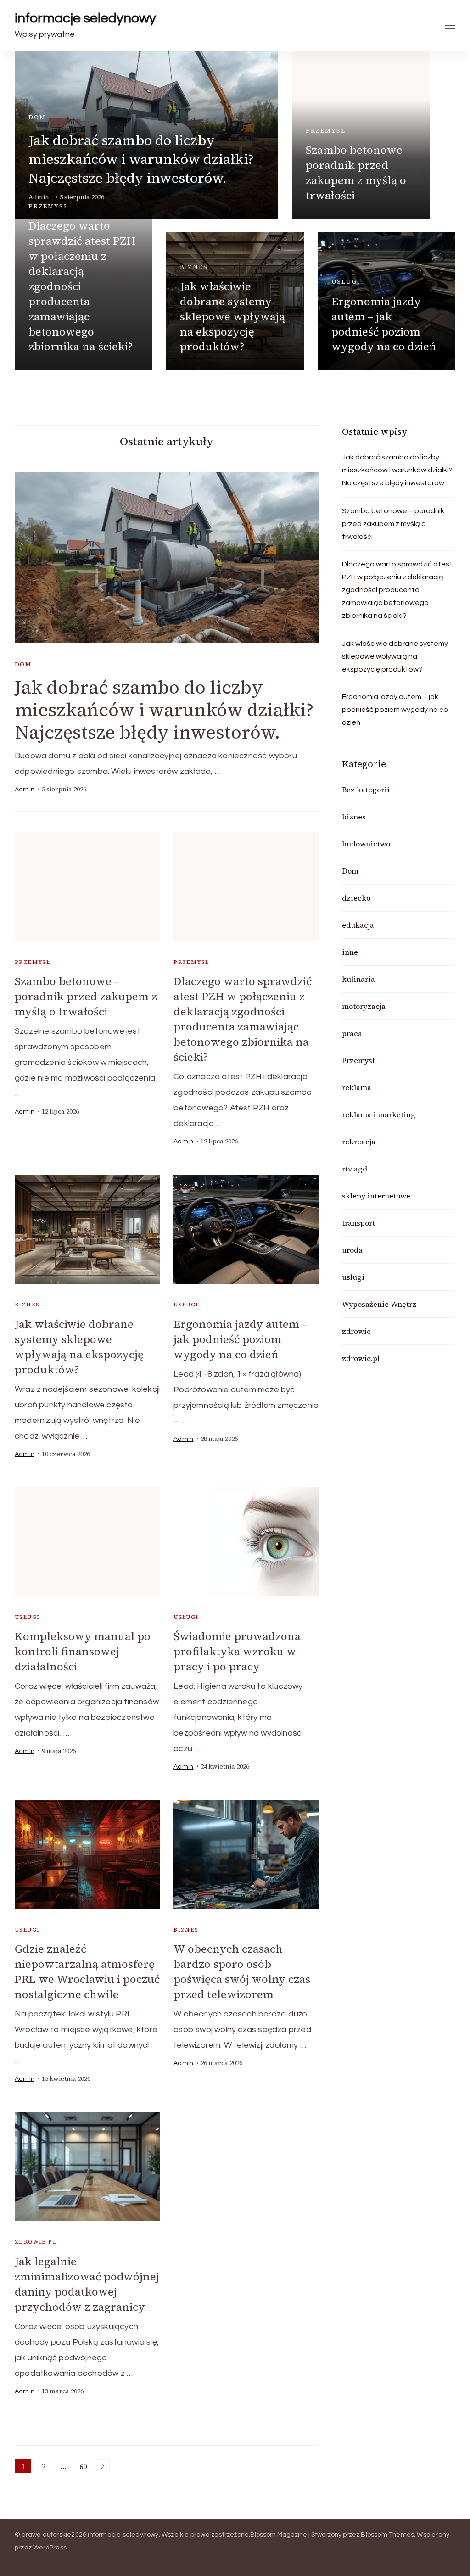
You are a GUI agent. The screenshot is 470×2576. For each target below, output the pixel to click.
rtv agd (355, 1169)
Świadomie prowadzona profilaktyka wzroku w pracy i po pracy (237, 1651)
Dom (37, 117)
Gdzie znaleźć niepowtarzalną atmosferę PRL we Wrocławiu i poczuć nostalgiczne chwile (87, 1971)
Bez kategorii (366, 790)
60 (85, 2467)
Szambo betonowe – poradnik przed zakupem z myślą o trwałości (358, 173)
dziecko (356, 898)
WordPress (50, 2548)
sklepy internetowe (376, 1196)
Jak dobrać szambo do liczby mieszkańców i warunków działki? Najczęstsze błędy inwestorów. (141, 159)
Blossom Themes (387, 2535)
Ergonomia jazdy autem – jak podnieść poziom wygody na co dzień (384, 324)
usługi (346, 282)
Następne (103, 2466)
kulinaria (358, 979)
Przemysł (326, 131)
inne (350, 952)
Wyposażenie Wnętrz (379, 1304)
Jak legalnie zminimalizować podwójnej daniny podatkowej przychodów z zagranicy (87, 2284)
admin (25, 790)
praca (352, 1033)
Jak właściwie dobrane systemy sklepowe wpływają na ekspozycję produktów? (232, 316)
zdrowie (356, 1331)
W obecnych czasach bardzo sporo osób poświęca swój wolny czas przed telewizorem (242, 1971)
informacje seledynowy (85, 18)
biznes (194, 267)
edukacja (358, 925)
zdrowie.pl (36, 2242)
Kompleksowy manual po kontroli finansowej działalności (83, 1651)
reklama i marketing (379, 1114)
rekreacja (359, 1142)
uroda (352, 1250)
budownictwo (366, 844)
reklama (357, 1087)
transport (358, 1223)
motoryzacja (364, 1006)
